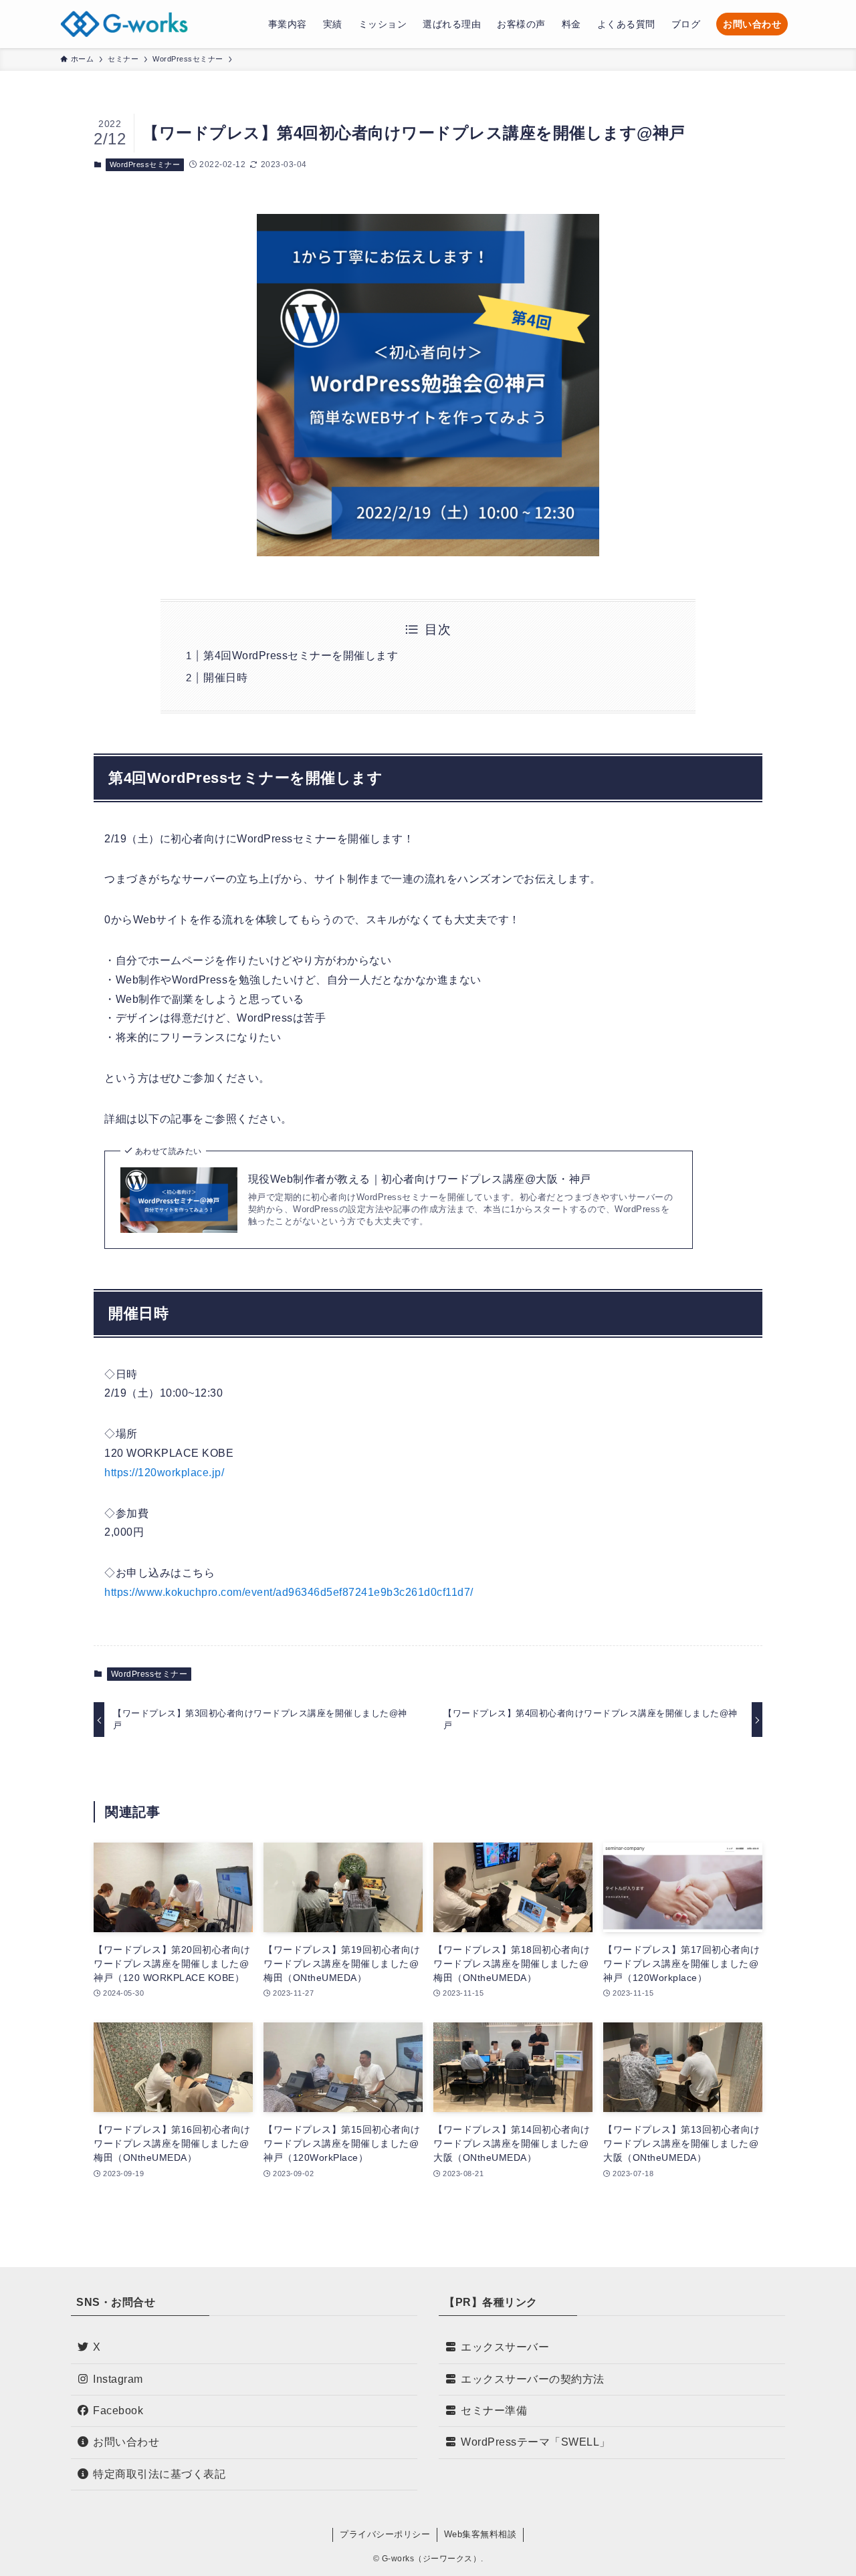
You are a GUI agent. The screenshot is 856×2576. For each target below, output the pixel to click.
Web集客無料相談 (480, 2534)
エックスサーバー (505, 2347)
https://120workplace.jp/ (164, 1473)
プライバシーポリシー (385, 2534)
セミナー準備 (494, 2411)
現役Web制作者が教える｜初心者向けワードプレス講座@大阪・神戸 (420, 1179)
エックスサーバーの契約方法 (533, 2379)
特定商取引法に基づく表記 (159, 2474)
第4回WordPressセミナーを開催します (301, 656)
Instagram (118, 2379)
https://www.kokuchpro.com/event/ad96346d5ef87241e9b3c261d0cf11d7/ (289, 1592)
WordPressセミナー (145, 164)
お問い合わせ (126, 2442)
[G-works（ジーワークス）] (124, 24)
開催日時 (225, 678)
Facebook (118, 2411)
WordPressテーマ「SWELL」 (536, 2442)
